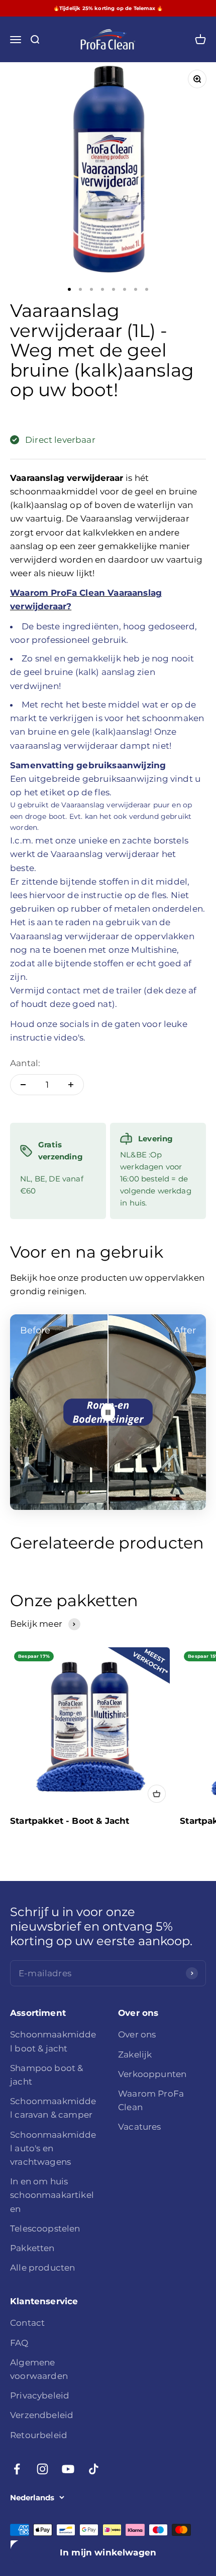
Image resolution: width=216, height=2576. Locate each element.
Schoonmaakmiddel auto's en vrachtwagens (53, 2148)
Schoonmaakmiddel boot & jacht (53, 2041)
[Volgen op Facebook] (17, 2469)
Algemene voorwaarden (39, 2369)
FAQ (19, 2343)
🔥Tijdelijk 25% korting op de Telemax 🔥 (108, 8)
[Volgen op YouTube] (68, 2469)
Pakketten (32, 2248)
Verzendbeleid (42, 2415)
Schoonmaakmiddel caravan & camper (53, 2108)
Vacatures (140, 2127)
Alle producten (42, 2268)
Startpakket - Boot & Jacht (70, 1821)
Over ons (137, 2034)
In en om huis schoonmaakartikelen (52, 2195)
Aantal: (25, 1063)
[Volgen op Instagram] (42, 2469)
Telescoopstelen (45, 2228)
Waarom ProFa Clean (151, 2100)
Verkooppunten (152, 2074)
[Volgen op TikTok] (94, 2469)
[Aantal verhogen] (71, 1085)
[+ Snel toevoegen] (157, 1794)
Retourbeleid (39, 2435)
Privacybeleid (40, 2395)
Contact (27, 2323)
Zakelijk (135, 2054)
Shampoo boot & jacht (46, 2075)
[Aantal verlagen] (23, 1085)
